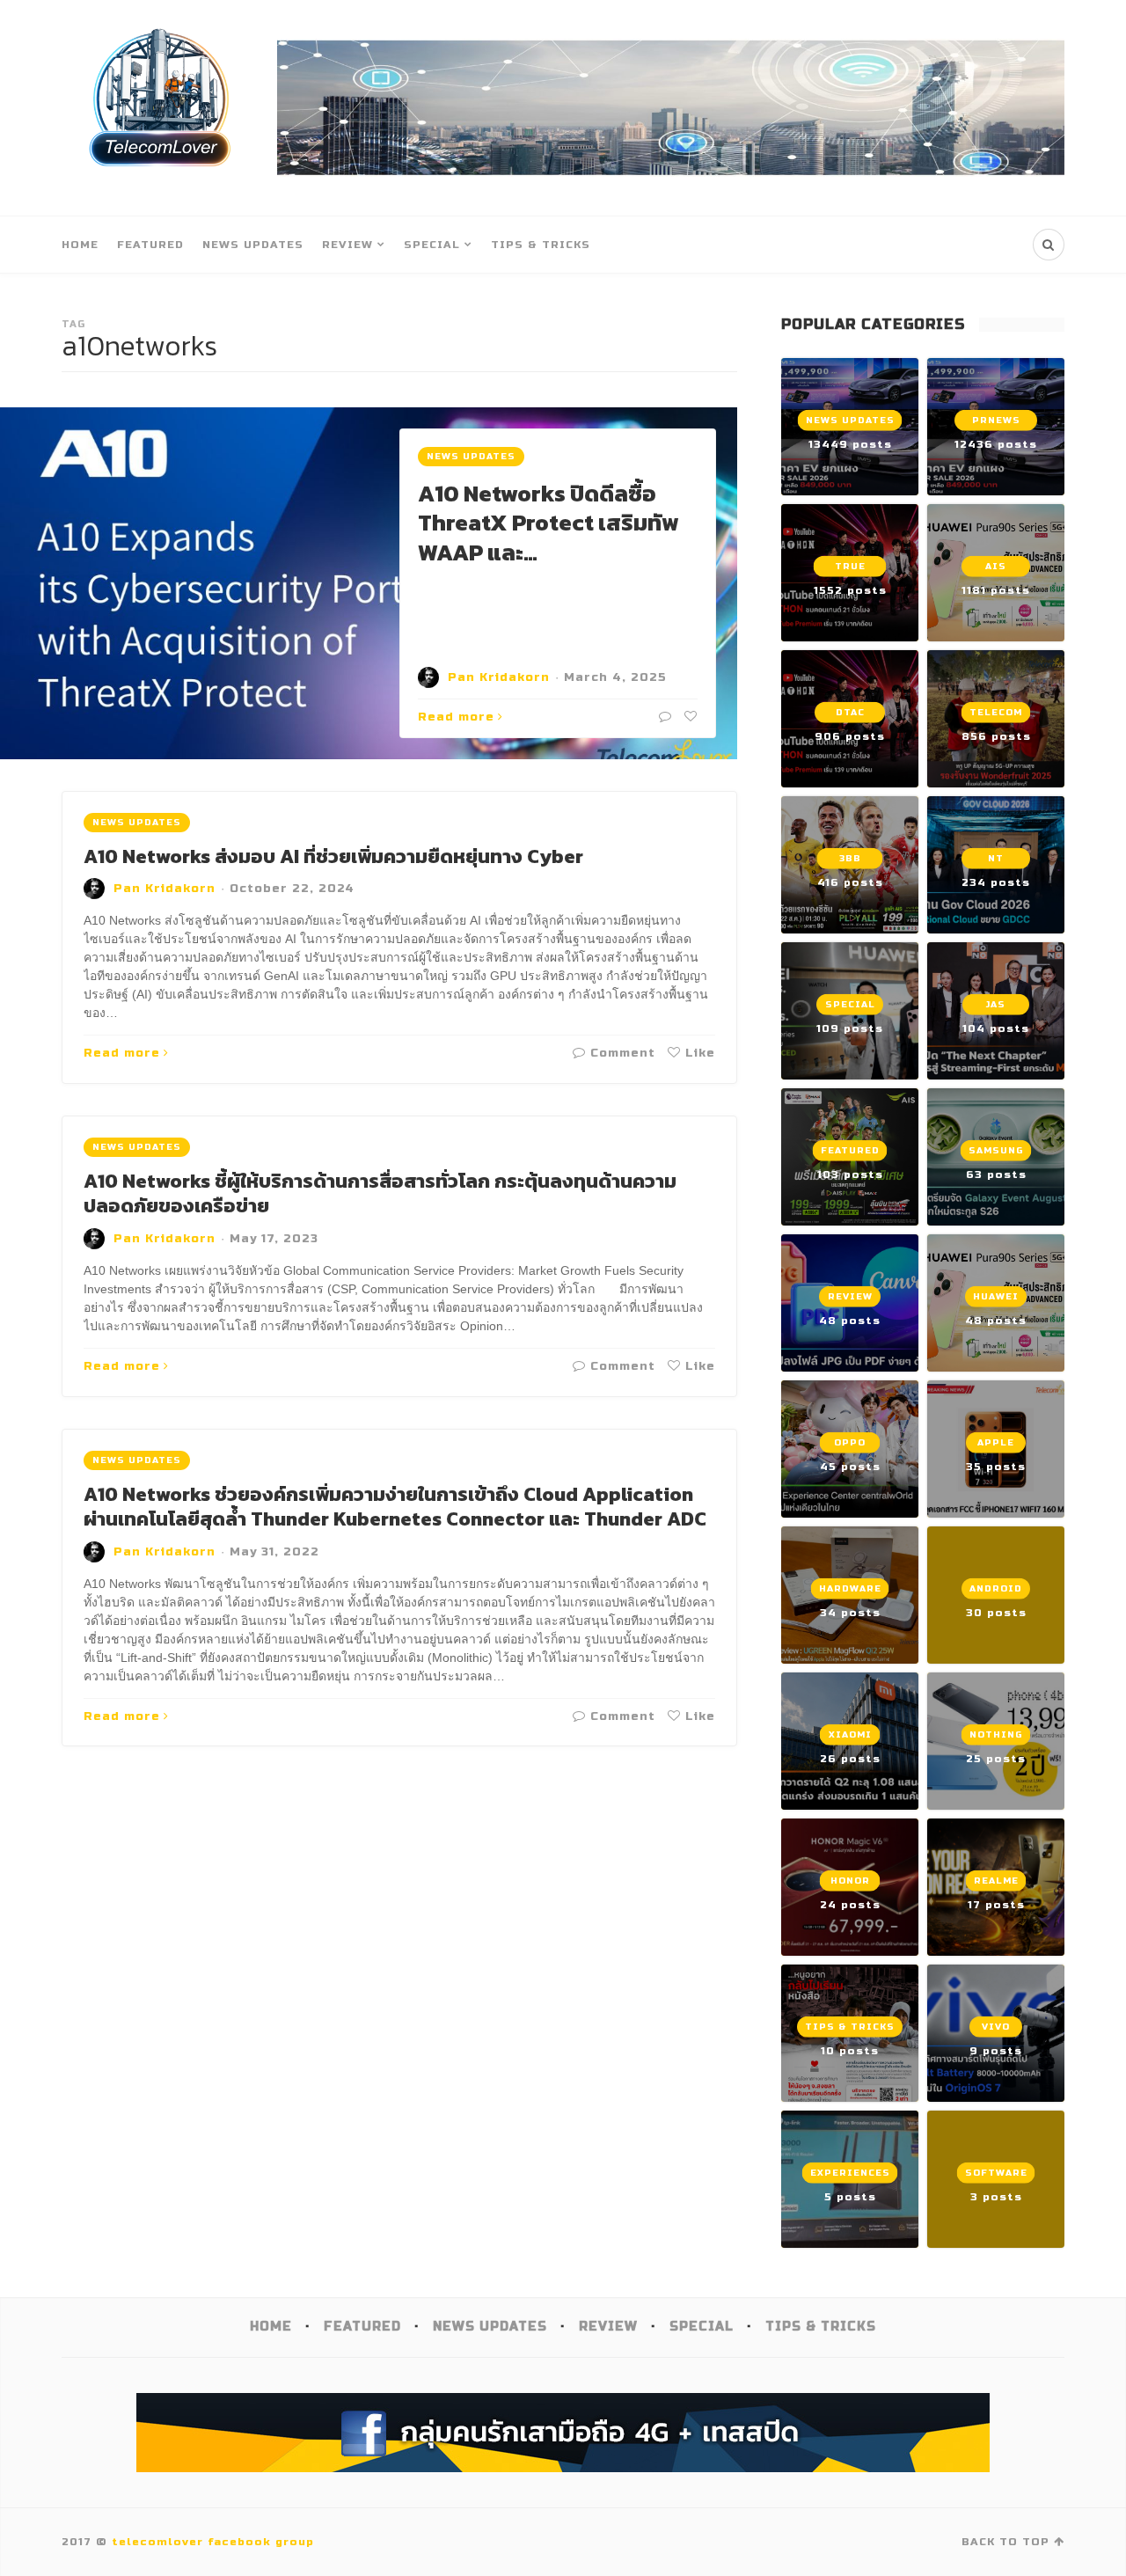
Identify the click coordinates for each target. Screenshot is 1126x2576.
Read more (456, 717)
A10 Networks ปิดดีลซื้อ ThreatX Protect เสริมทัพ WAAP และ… (548, 523)
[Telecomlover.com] (161, 108)
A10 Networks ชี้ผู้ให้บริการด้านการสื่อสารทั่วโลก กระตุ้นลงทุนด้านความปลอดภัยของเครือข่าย (380, 1194)
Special (432, 245)
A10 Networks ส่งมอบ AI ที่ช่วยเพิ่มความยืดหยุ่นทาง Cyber (333, 856)
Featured (150, 245)
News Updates (253, 245)
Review (347, 245)
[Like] (689, 717)
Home (80, 245)
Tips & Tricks (541, 245)
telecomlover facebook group (213, 2542)
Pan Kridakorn (499, 677)
